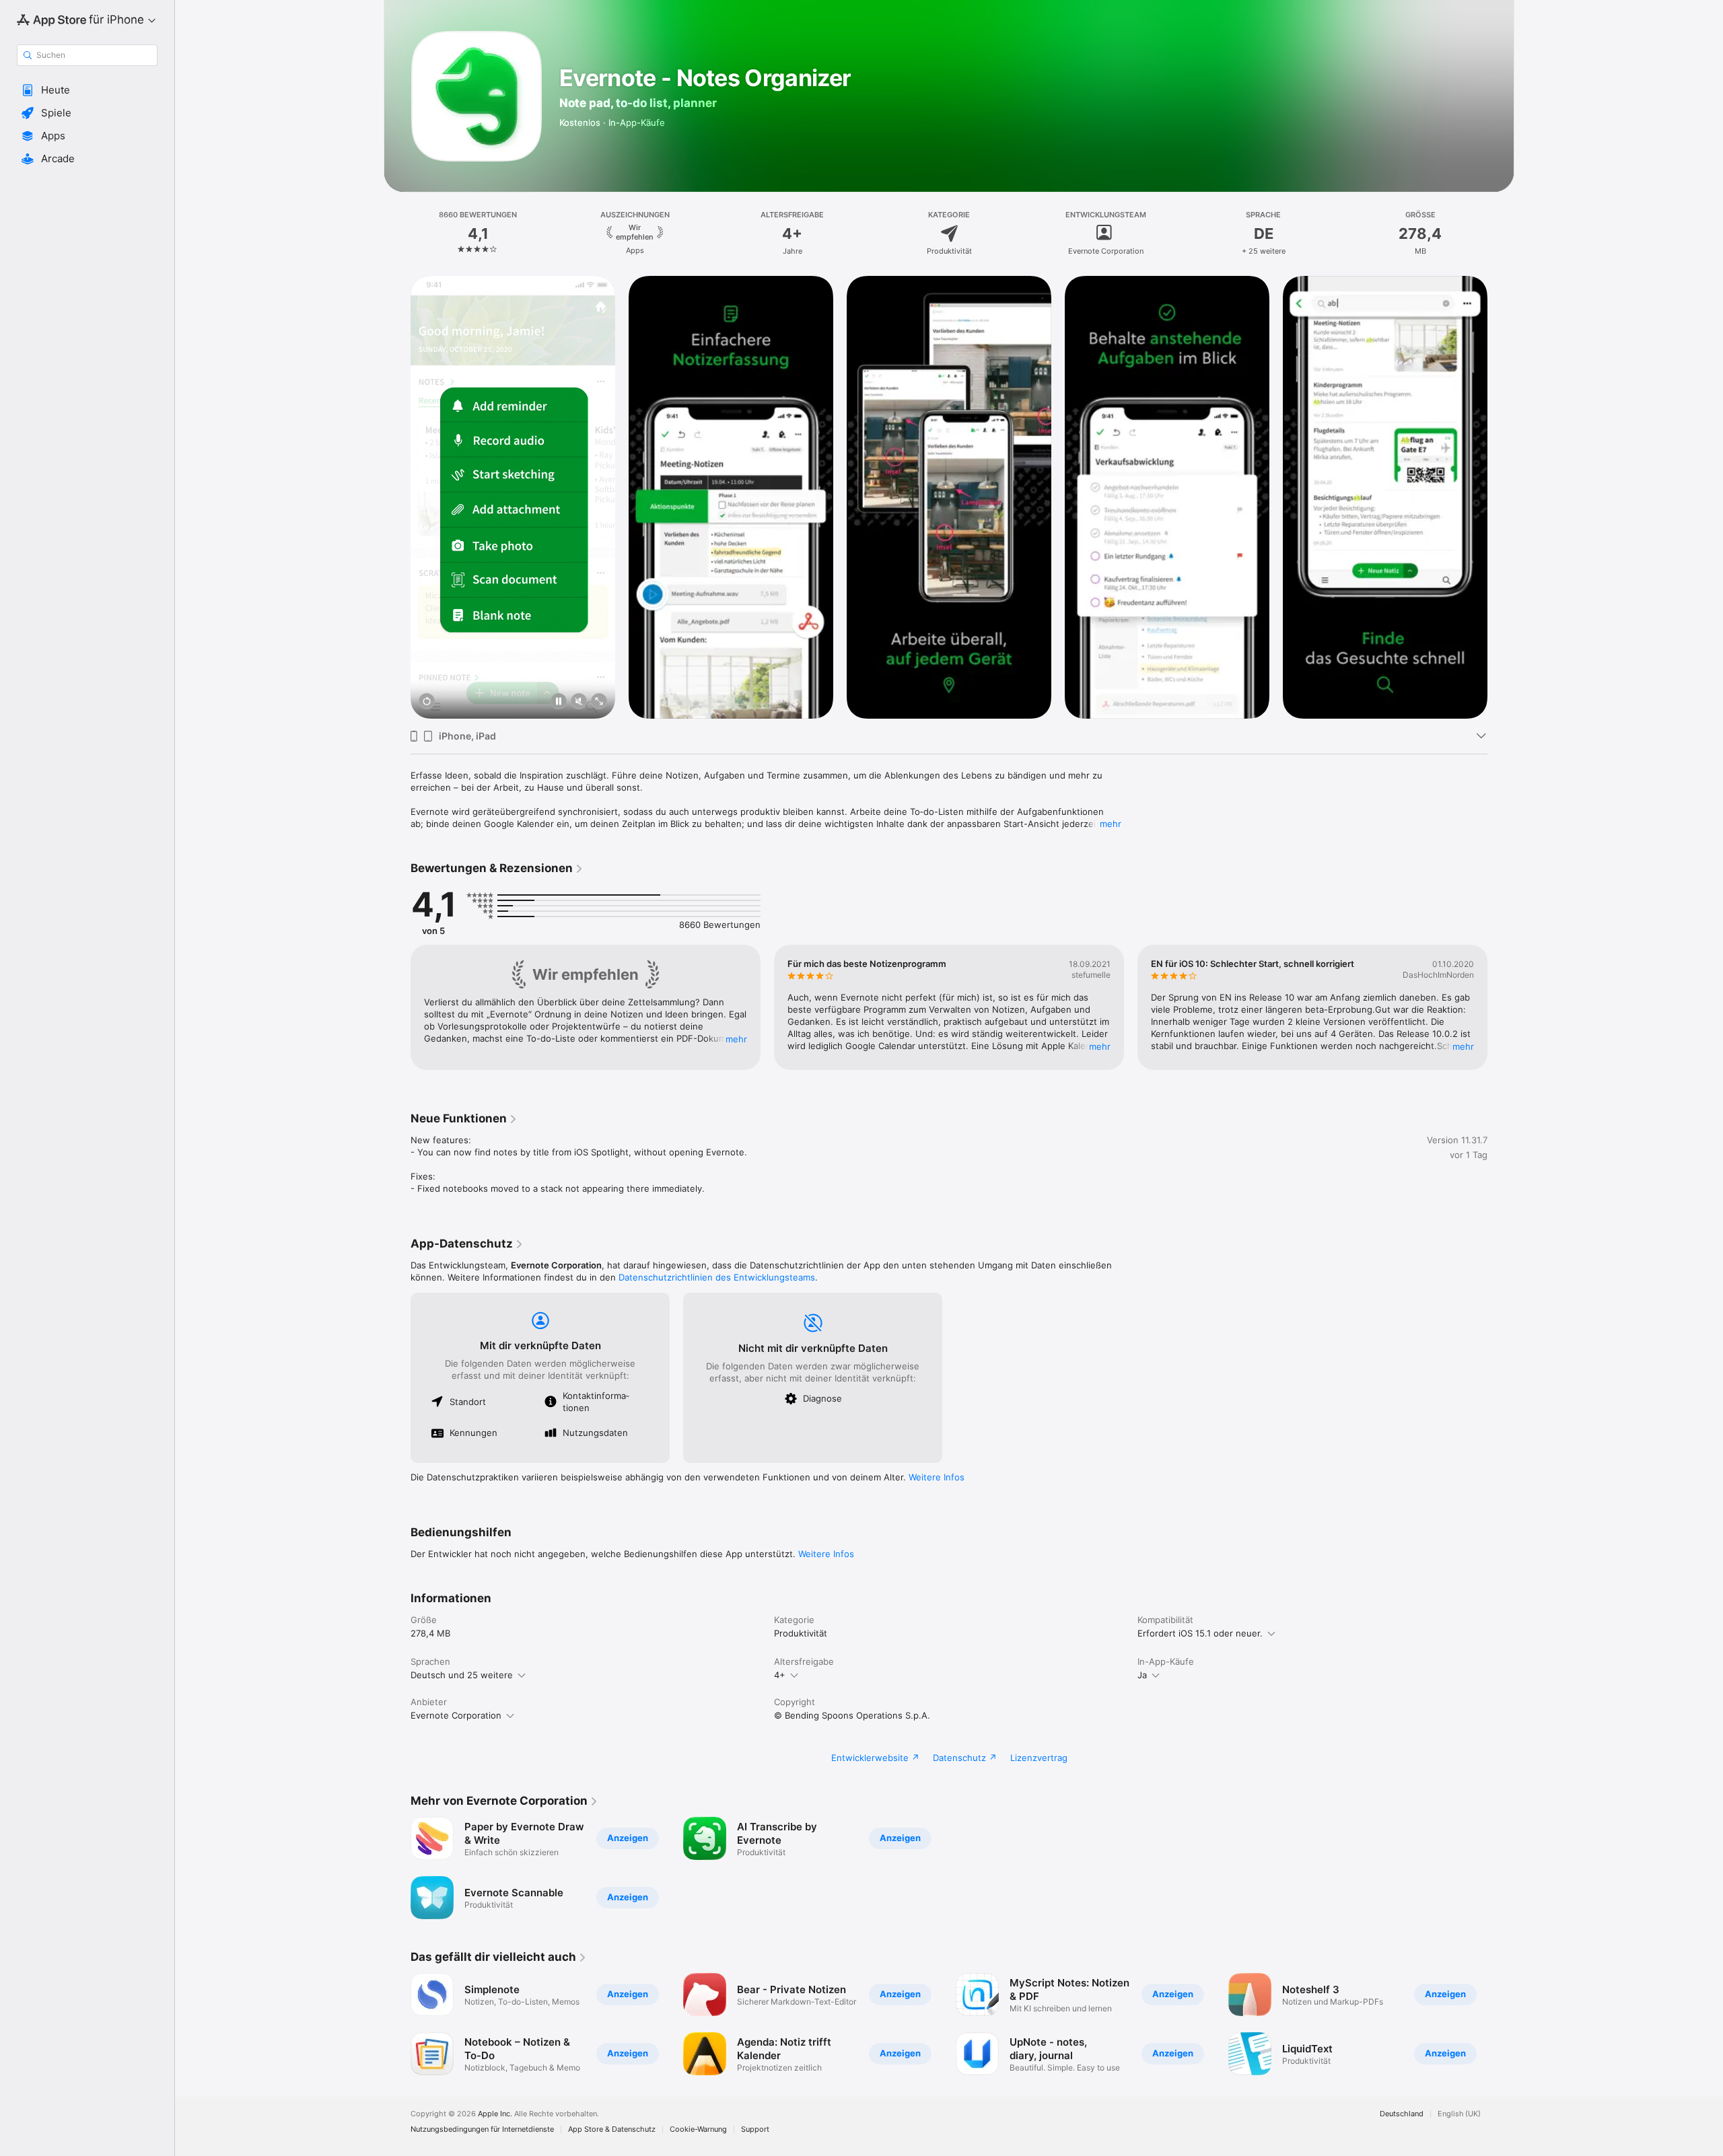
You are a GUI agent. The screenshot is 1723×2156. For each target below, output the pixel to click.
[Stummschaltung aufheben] (579, 702)
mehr (1111, 824)
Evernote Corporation (456, 1715)
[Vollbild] (599, 702)
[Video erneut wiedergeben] (427, 702)
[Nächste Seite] (1501, 497)
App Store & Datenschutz (612, 2129)
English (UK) (1459, 2114)
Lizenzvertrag (1039, 1758)
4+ (780, 1675)
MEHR (736, 1039)
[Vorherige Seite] (397, 497)
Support (755, 2129)
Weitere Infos (937, 1477)
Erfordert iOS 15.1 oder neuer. (1200, 1633)
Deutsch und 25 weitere (462, 1675)
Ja (1142, 1675)
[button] (87, 90)
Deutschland (1402, 2114)
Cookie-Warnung (698, 2129)
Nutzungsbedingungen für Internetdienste (482, 2129)
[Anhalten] (559, 702)
